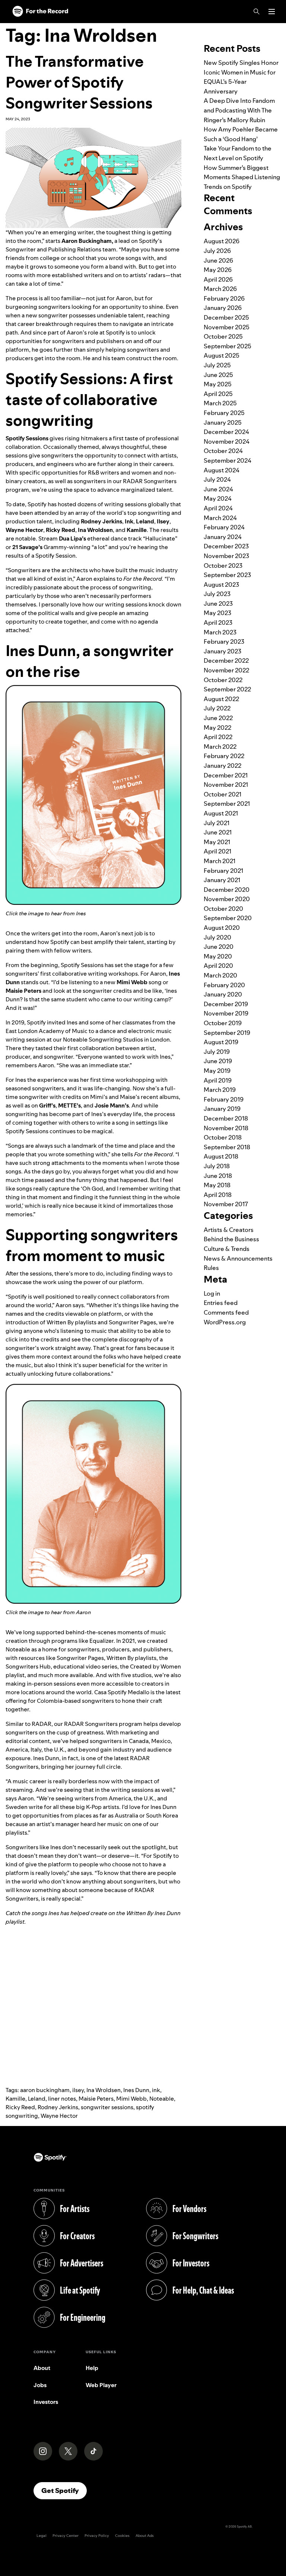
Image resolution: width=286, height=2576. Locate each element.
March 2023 (220, 632)
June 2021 (218, 832)
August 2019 (221, 1042)
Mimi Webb (131, 2099)
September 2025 (228, 346)
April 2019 (218, 1080)
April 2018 (218, 1195)
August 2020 (222, 928)
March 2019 (220, 1090)
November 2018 (226, 1128)
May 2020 (218, 956)
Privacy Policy (97, 2536)
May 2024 (218, 498)
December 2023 (226, 546)
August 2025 (222, 355)
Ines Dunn (136, 2090)
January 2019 (222, 1109)
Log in (212, 1293)
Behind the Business (231, 1239)
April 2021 (217, 851)
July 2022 (217, 708)
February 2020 (224, 985)
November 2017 (226, 1204)
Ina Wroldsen (104, 2090)
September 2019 (227, 1033)
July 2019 (217, 1052)
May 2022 (217, 728)
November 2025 (227, 327)
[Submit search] (276, 28)
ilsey (78, 2090)
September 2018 (227, 1147)
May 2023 (217, 613)
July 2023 (217, 594)
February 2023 (224, 641)
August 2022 (221, 699)
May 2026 (218, 270)
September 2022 (227, 689)
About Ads (145, 2536)
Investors (46, 2402)
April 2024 (218, 508)
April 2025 (218, 394)
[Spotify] (40, 12)
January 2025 (223, 422)
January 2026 (223, 308)
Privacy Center (66, 2536)
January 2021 (222, 880)
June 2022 (218, 718)
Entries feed (221, 1303)
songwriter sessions (107, 2107)
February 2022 (224, 756)
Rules (211, 1268)
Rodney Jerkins (58, 2107)
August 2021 (221, 813)
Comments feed (226, 1312)
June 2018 (218, 1176)
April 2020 (218, 966)
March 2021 (220, 861)
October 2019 (223, 1023)
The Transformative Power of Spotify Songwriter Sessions (79, 82)
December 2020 (227, 890)
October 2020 (223, 909)
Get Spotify (64, 2490)
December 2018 (226, 1118)
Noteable (162, 2099)
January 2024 (223, 537)
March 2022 (220, 747)
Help (92, 2368)
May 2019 (217, 1071)
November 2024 (227, 441)
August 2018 (221, 1156)
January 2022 (223, 766)
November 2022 (226, 670)
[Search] (257, 12)
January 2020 (223, 994)
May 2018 (217, 1185)
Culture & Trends (227, 1249)
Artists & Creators (229, 1230)
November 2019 (226, 1013)
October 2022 (223, 680)
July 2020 (217, 937)
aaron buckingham (45, 2090)
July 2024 (217, 479)
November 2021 (226, 785)
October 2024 (223, 451)
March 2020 (220, 975)
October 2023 (223, 565)
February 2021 (223, 871)
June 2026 (218, 260)
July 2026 (217, 251)
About (42, 2368)
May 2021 (217, 842)
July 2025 (217, 365)
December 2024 (226, 432)
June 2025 (218, 375)
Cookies (122, 2536)
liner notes (62, 2099)
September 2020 (228, 918)
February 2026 (224, 298)
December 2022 (226, 660)
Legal (42, 2536)
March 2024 (220, 518)
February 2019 (224, 1099)
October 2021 (223, 794)
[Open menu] (272, 12)
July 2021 (217, 823)
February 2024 (224, 527)
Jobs (40, 2385)
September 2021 (227, 804)
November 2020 (227, 899)
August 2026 (222, 241)
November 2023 (226, 556)
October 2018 (223, 1137)
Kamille (15, 2099)
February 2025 (224, 413)
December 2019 (226, 1004)
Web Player (101, 2385)
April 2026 (218, 279)
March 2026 (220, 289)
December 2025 (226, 317)
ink (156, 2090)
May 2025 (218, 384)
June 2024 (218, 489)
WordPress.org (225, 1322)
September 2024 (228, 460)
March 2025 (220, 403)
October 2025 (223, 336)
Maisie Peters (96, 2099)
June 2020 (219, 947)
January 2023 (223, 651)
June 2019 (218, 1061)
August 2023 (221, 584)
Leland (37, 2099)
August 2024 (222, 470)
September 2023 (227, 575)
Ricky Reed (20, 2107)
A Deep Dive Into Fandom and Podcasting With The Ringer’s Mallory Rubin (239, 110)
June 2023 (218, 603)
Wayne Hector (59, 2116)
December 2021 (226, 775)
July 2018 (217, 1166)
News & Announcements (238, 1258)
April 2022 (218, 737)
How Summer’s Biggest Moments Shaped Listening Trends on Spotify (242, 177)
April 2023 (218, 622)
